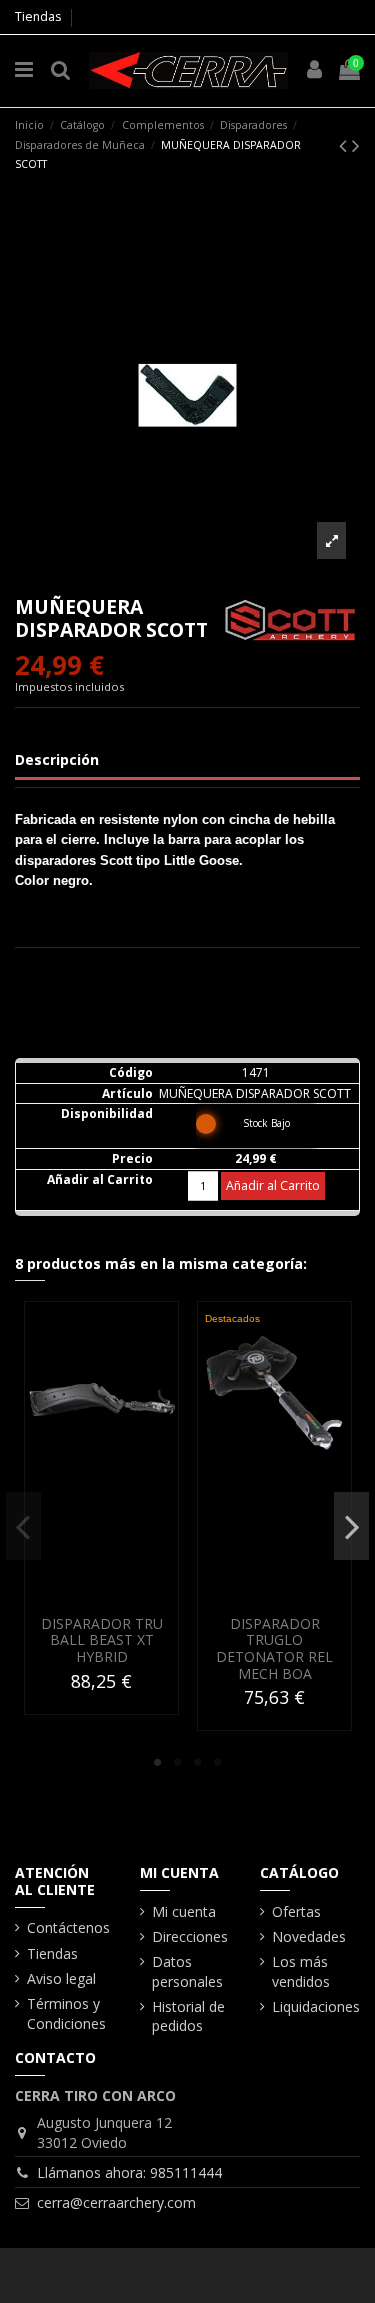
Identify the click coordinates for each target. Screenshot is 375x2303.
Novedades (309, 1936)
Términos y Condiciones (66, 2013)
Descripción (57, 759)
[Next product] (356, 145)
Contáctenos (68, 1927)
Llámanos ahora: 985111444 (129, 2172)
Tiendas (38, 16)
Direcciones (190, 1936)
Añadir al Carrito (273, 1185)
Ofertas (296, 1911)
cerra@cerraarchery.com (116, 2202)
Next (351, 1526)
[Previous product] (345, 145)
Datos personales (187, 1971)
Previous (23, 1526)
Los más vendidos (301, 1971)
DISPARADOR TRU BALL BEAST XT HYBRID (102, 1640)
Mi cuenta (184, 1911)
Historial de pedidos (188, 2016)
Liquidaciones (316, 2006)
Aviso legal (61, 1978)
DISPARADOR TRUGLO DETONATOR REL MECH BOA (274, 1648)
